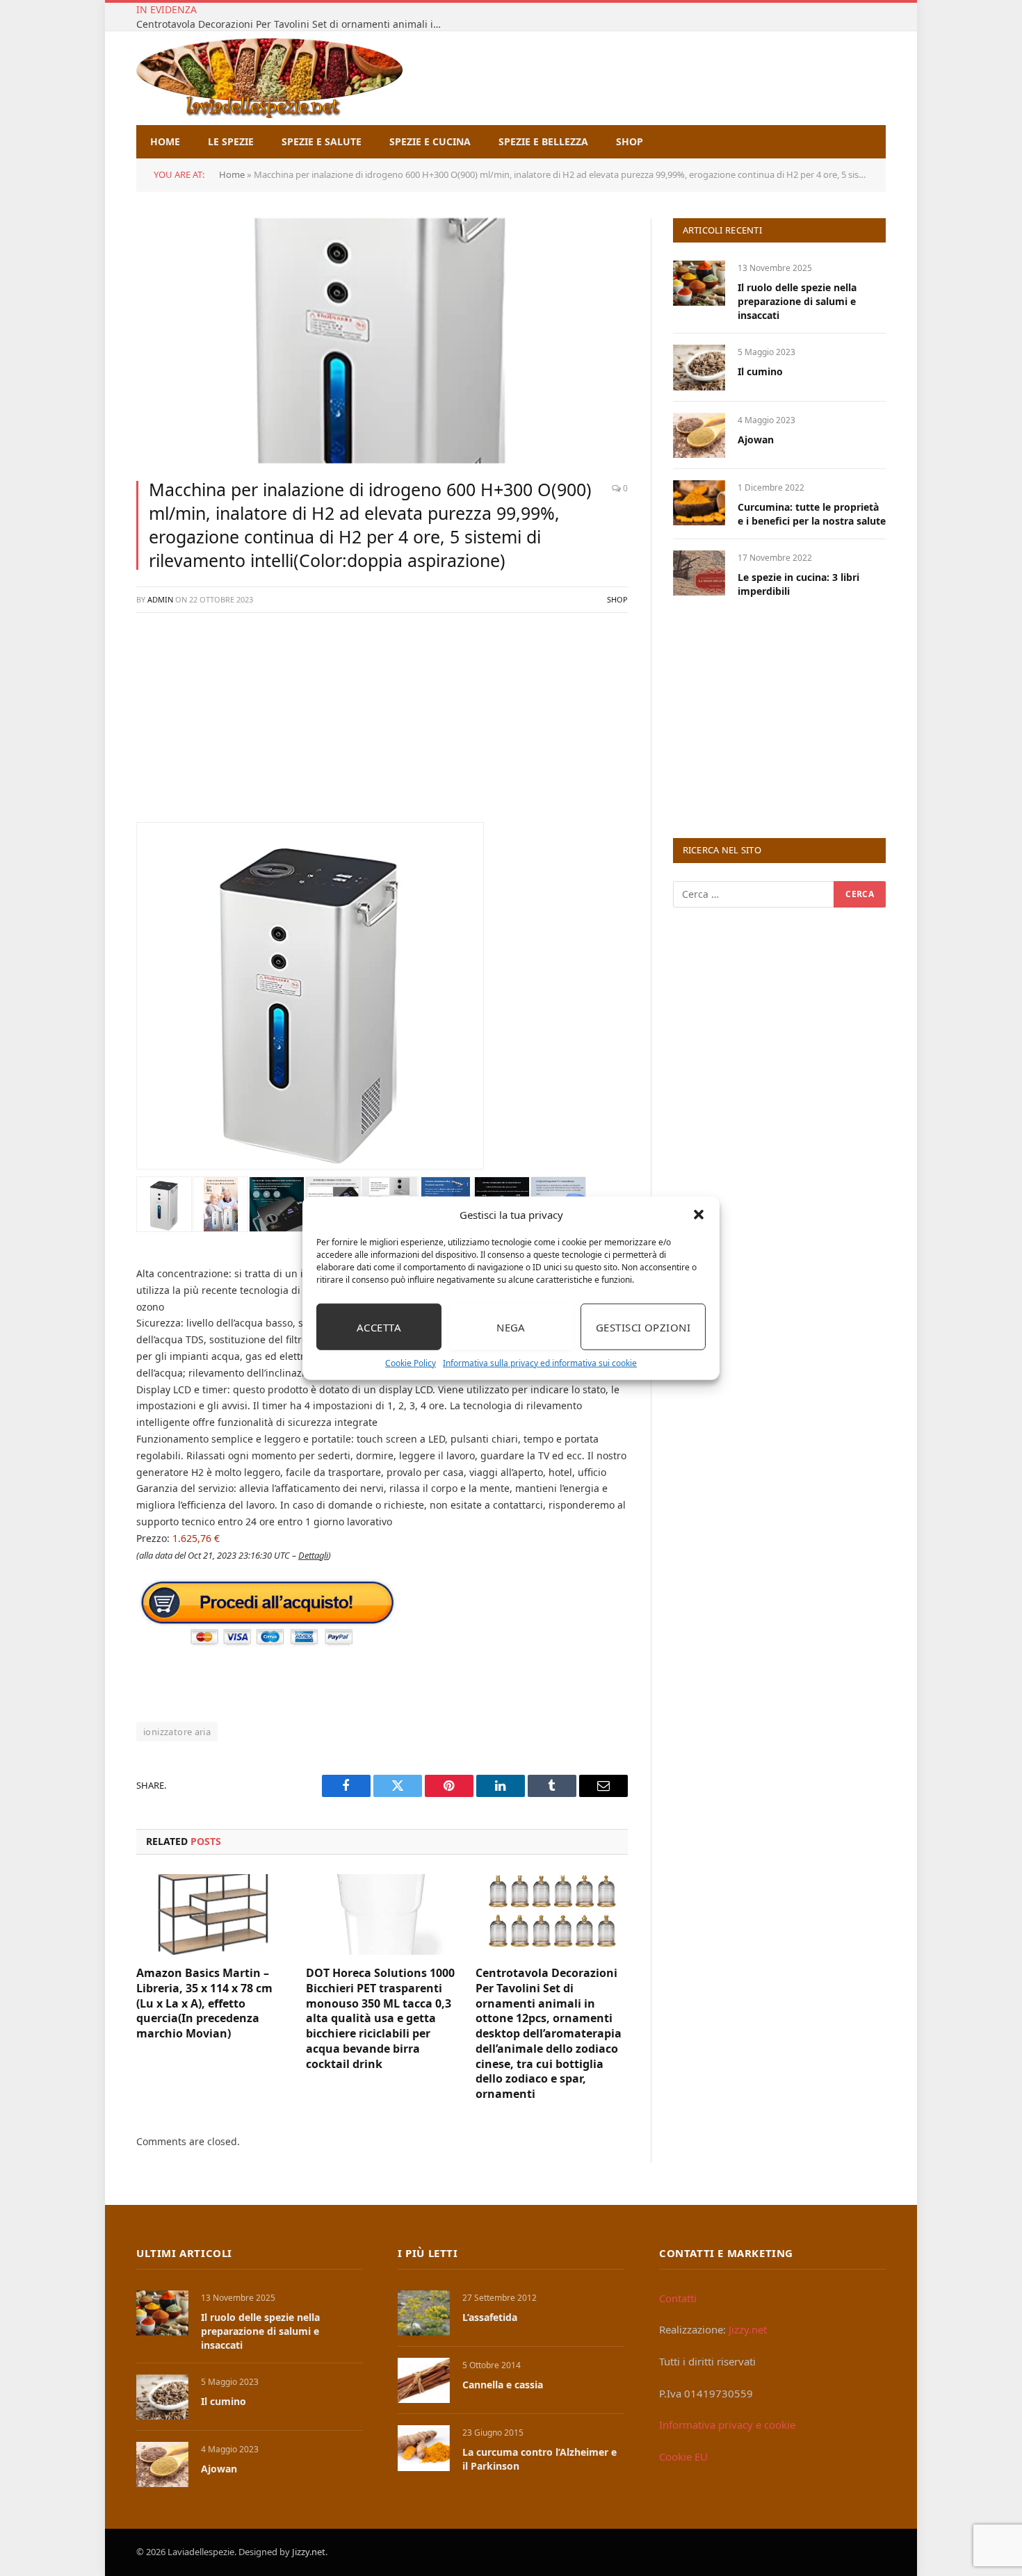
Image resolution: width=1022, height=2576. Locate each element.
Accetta (379, 1327)
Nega (511, 1327)
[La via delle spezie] (269, 78)
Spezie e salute (322, 141)
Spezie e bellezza (543, 141)
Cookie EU (683, 2456)
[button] (699, 1215)
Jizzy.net (748, 2329)
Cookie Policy (411, 1363)
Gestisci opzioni (643, 1327)
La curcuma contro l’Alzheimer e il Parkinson (540, 2459)
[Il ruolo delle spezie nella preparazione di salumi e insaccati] (699, 283)
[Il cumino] (699, 367)
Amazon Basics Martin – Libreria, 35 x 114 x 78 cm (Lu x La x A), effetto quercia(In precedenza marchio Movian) (204, 2003)
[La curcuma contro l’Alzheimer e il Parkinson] (424, 2448)
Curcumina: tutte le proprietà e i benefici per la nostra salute (812, 514)
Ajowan (756, 440)
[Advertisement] (382, 725)
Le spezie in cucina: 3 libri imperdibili (798, 584)
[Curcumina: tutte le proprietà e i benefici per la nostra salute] (699, 503)
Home (165, 141)
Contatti (678, 2298)
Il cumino (760, 371)
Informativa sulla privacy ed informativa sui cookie (540, 1363)
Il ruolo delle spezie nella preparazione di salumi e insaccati (797, 301)
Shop (630, 141)
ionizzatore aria (177, 1732)
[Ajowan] (699, 435)
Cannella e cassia (503, 2385)
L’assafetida (490, 2317)
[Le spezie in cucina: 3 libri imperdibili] (699, 573)
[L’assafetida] (424, 2313)
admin (160, 599)
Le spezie (231, 141)
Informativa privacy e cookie (727, 2425)
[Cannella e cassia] (424, 2380)
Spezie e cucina (430, 141)
